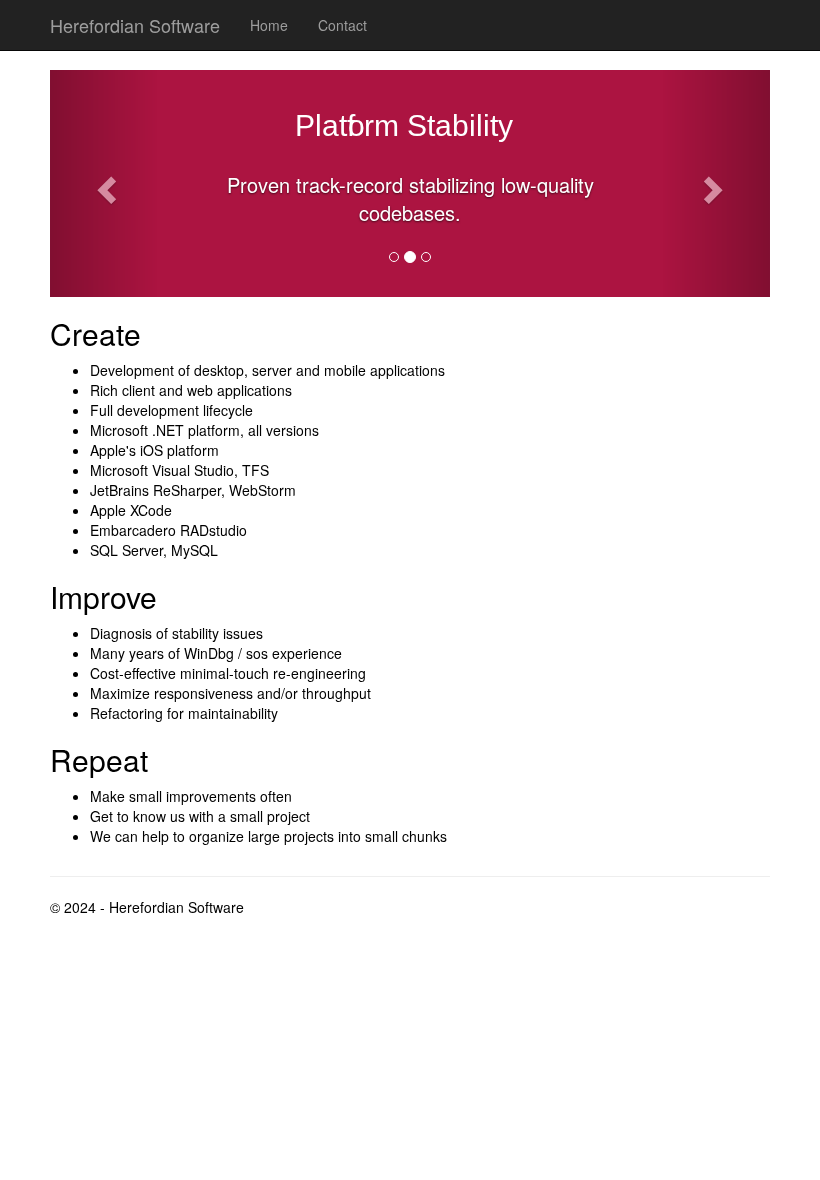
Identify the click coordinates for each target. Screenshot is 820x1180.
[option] (410, 214)
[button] (104, 183)
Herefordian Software (135, 25)
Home (269, 25)
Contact (342, 25)
